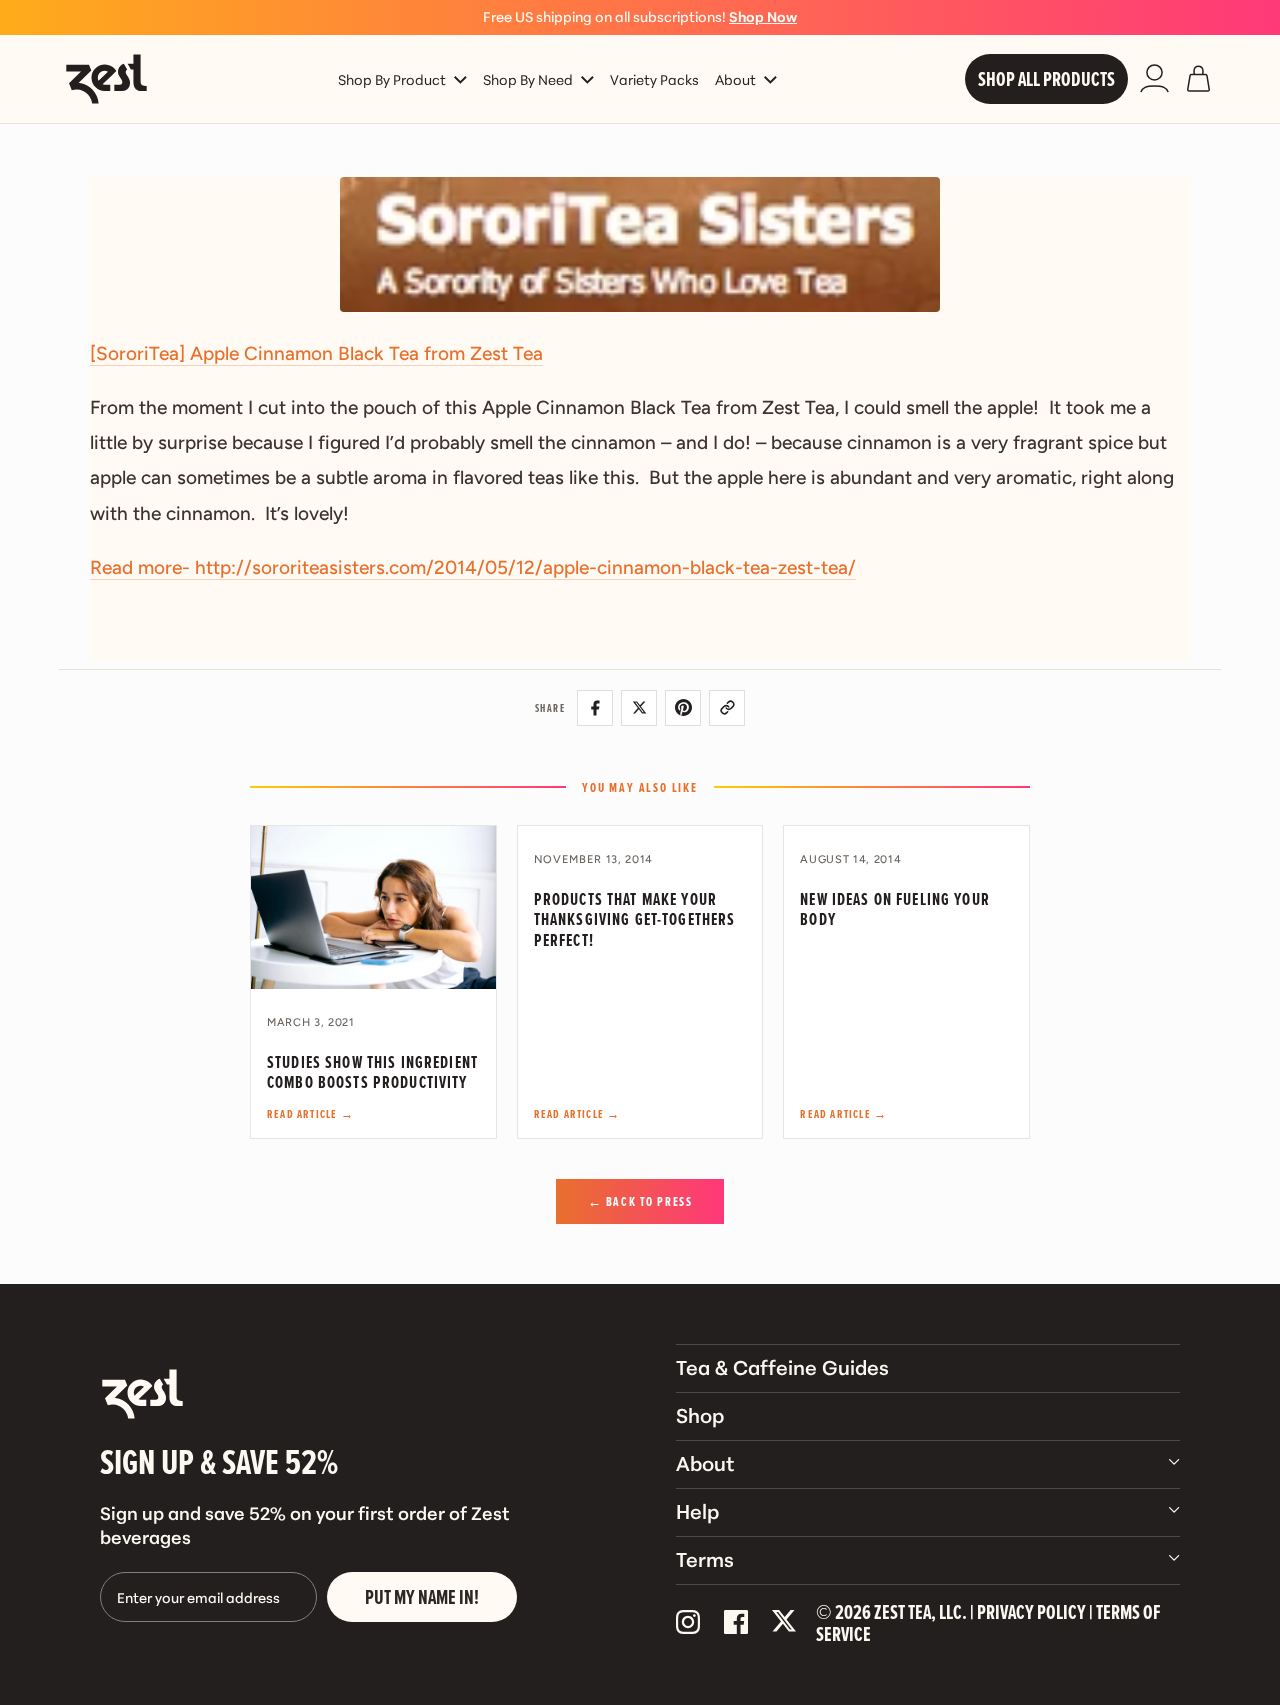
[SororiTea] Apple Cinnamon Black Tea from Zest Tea (316, 353)
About (735, 79)
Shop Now (763, 16)
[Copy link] (727, 708)
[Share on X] (639, 708)
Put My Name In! (422, 1597)
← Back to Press (640, 1201)
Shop (700, 1414)
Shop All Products (1046, 79)
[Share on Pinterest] (683, 708)
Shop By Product (392, 79)
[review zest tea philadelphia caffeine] (640, 244)
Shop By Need (528, 79)
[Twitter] (784, 1623)
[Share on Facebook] (595, 708)
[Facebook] (736, 1623)
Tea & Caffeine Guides (782, 1366)
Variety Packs (654, 79)
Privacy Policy (1031, 1612)
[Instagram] (688, 1623)
